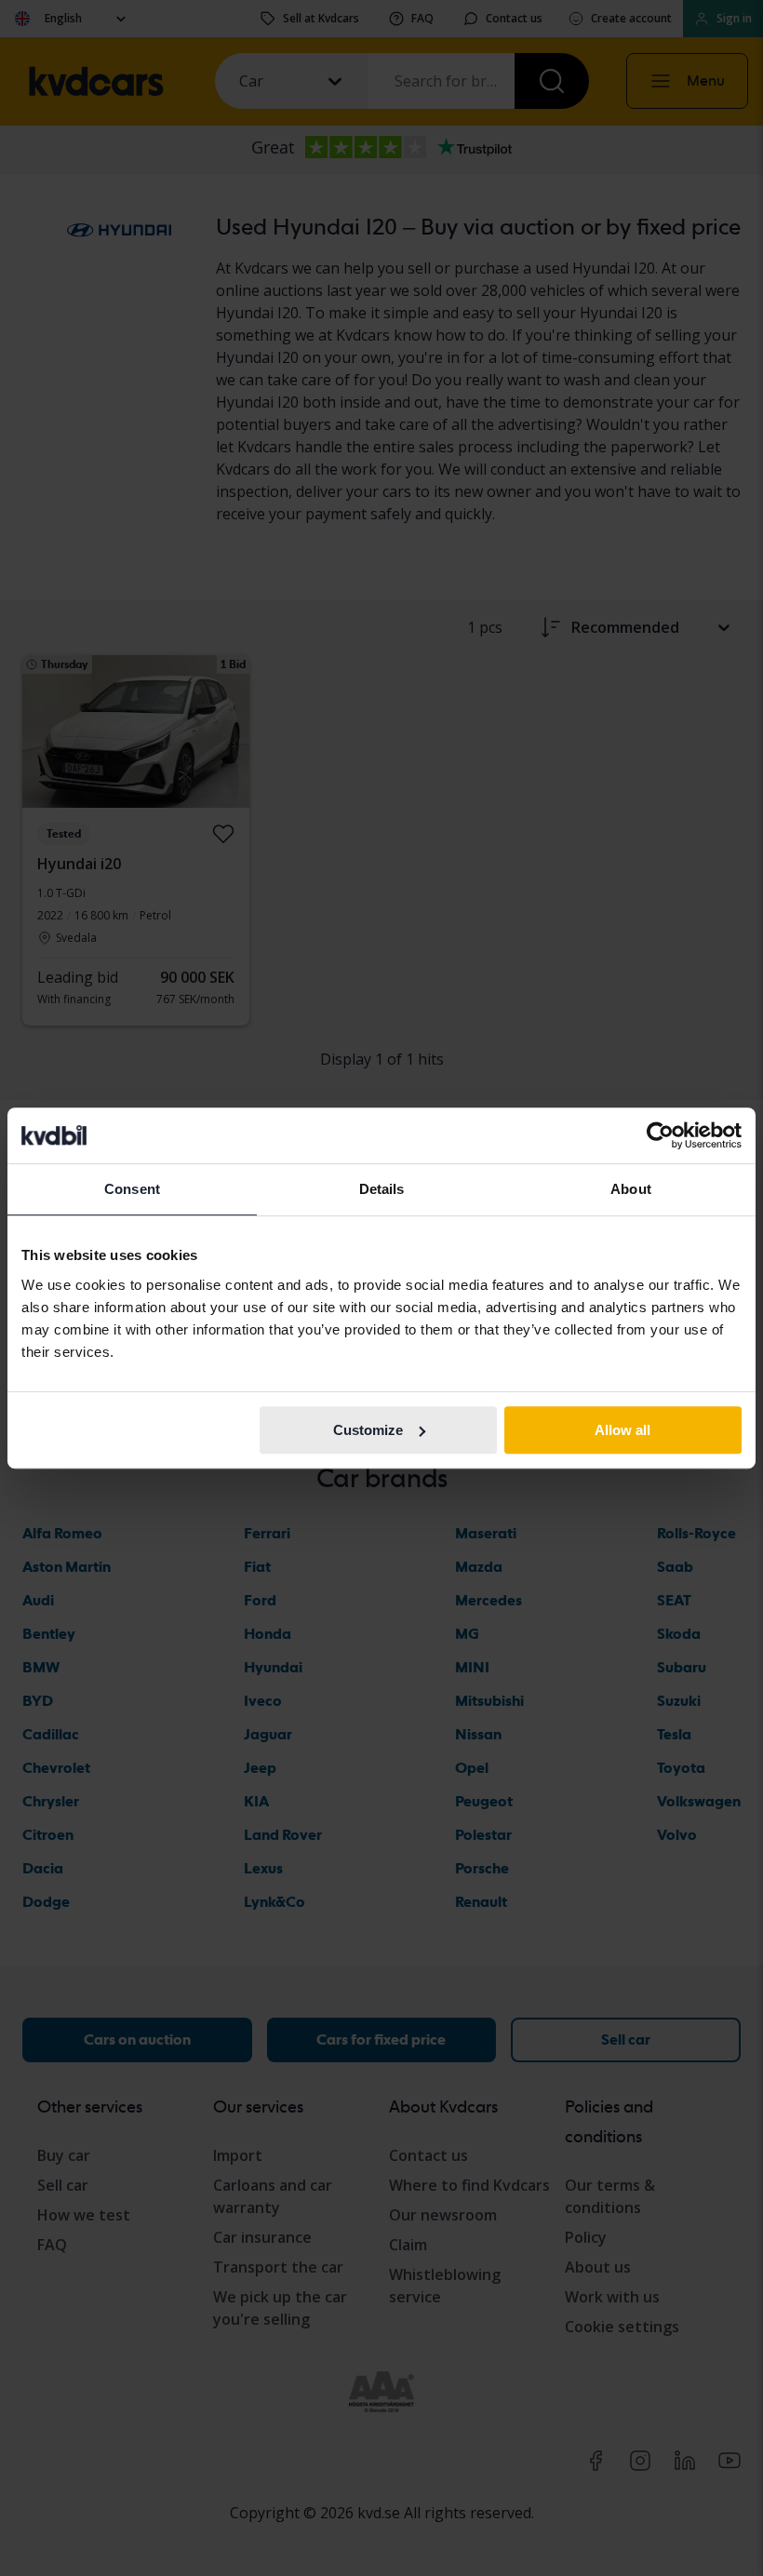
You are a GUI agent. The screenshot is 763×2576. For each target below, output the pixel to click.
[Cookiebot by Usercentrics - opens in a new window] (660, 1135)
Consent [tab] (132, 1189)
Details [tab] (382, 1189)
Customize (368, 1430)
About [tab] (631, 1189)
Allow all (622, 1430)
